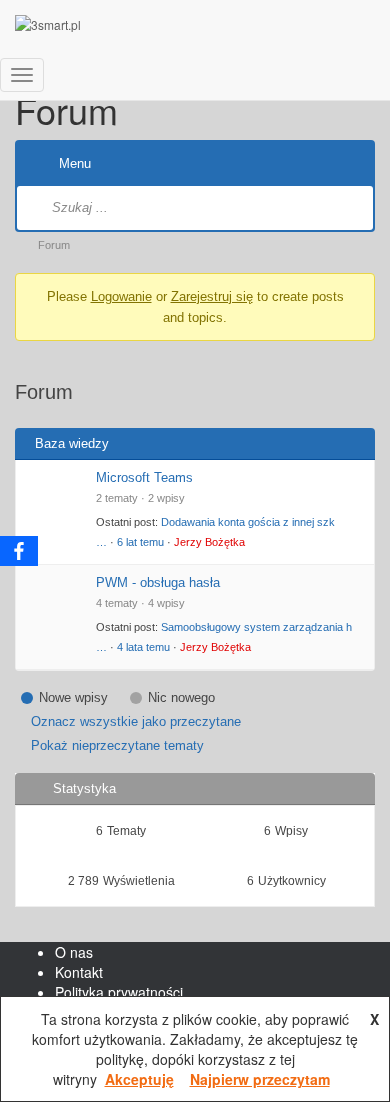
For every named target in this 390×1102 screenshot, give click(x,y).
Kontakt (79, 972)
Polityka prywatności (119, 992)
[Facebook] (19, 551)
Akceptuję (139, 1079)
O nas (74, 952)
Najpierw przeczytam (260, 1079)
